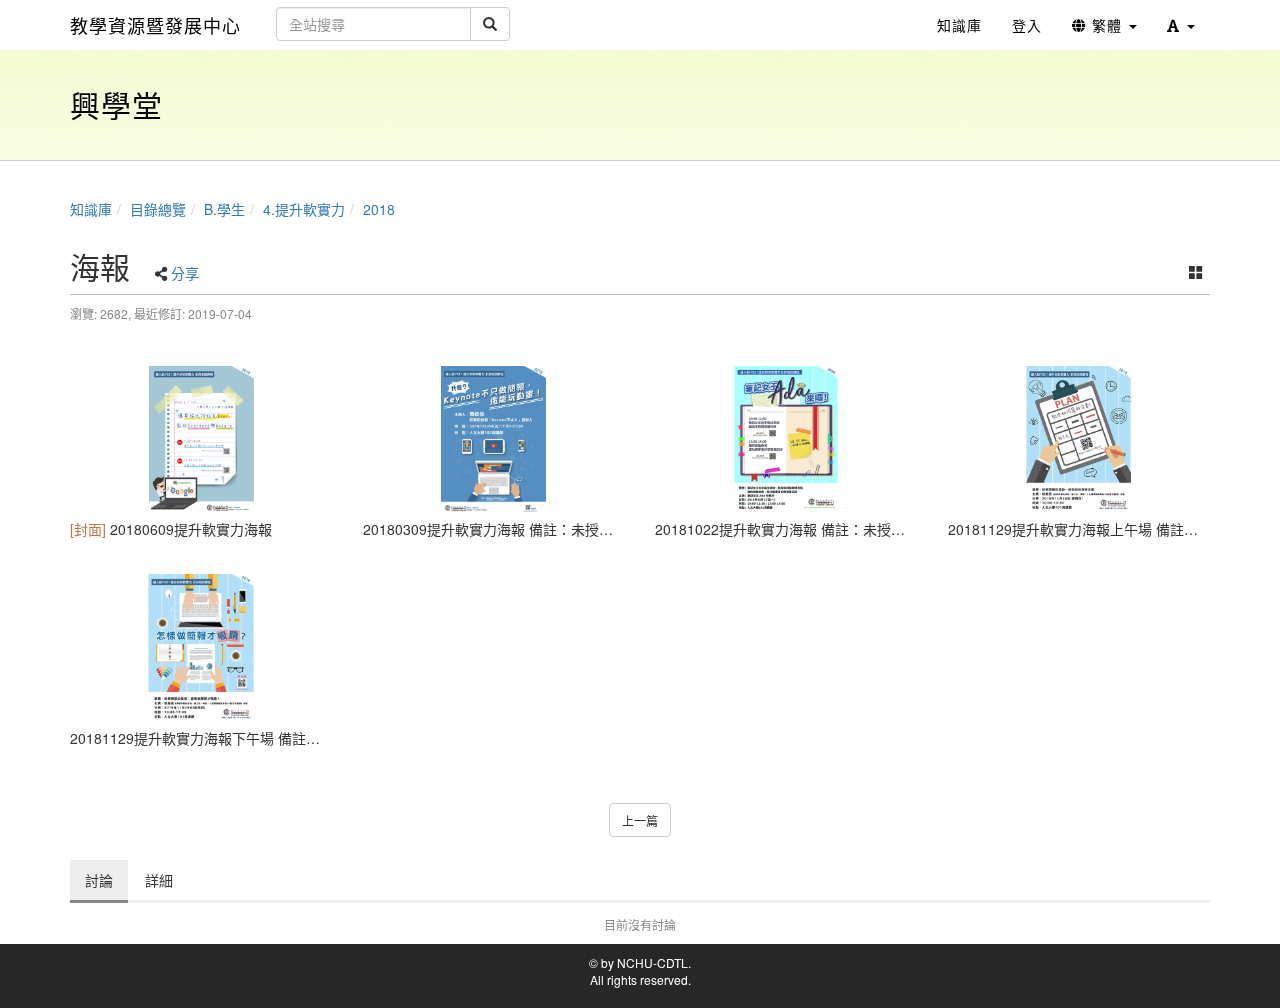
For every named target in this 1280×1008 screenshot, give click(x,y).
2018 (379, 209)
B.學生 (224, 209)
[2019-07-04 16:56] (201, 440)
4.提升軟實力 (304, 209)
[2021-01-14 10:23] (494, 440)
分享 (185, 273)
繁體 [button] (1107, 25)
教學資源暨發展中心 (155, 25)
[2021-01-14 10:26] (1079, 440)
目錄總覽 (158, 209)
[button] (1181, 25)
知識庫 (91, 209)
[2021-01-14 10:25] (786, 440)
